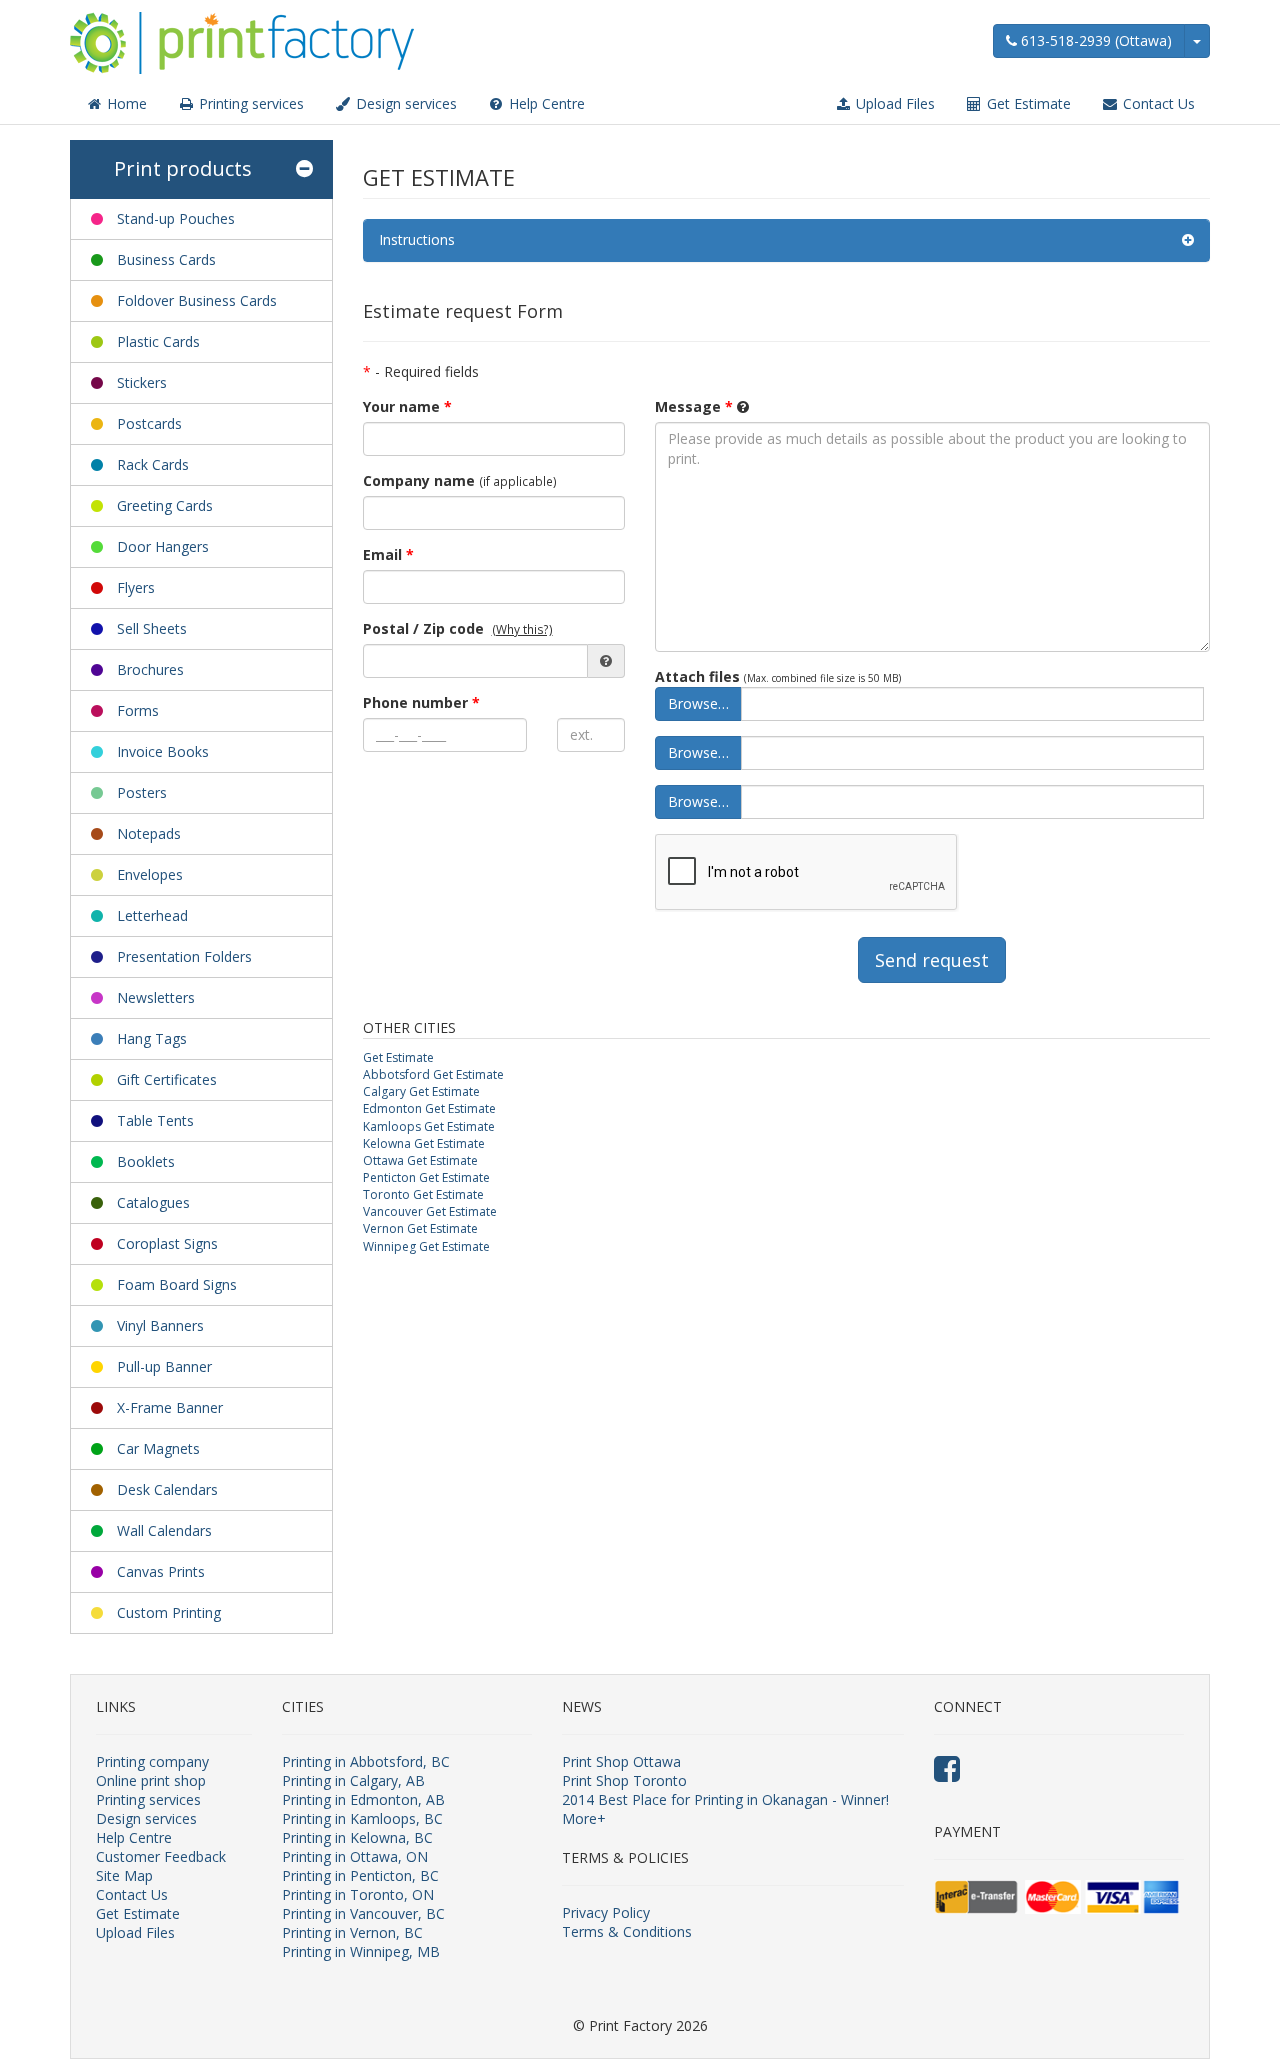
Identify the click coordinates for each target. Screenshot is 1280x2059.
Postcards (149, 423)
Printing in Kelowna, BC (357, 1837)
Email (388, 554)
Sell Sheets (152, 628)
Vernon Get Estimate (420, 1228)
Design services (404, 103)
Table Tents (155, 1120)
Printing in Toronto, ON (358, 1894)
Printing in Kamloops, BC (362, 1818)
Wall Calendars (164, 1530)
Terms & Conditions (627, 1931)
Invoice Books (163, 751)
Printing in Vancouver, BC (363, 1913)
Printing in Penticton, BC (360, 1875)
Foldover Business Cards (197, 300)
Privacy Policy (606, 1912)
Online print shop (151, 1780)
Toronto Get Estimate (423, 1194)
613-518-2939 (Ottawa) (1094, 40)
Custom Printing (169, 1612)
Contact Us (1157, 103)
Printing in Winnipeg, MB (361, 1951)
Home (125, 103)
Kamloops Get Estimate (429, 1126)
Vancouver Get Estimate (430, 1211)
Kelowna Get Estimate (424, 1143)
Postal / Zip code (423, 628)
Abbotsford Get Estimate (433, 1074)
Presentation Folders (184, 956)
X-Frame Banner (170, 1407)
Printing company (152, 1761)
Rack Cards (153, 464)
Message (694, 406)
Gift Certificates (167, 1079)
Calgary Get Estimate (421, 1091)
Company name (419, 480)
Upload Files (893, 103)
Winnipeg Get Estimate (426, 1246)
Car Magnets (158, 1448)
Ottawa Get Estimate (420, 1160)
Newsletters (156, 997)
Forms (138, 710)
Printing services (249, 103)
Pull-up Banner (164, 1366)
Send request (932, 960)
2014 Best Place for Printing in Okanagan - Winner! (725, 1799)
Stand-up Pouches (176, 218)
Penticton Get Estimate (426, 1177)
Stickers (142, 382)
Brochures (150, 669)
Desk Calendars (167, 1489)
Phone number (421, 702)
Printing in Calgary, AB (353, 1780)
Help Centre (545, 103)
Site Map (124, 1875)
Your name (407, 406)
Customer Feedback (161, 1856)
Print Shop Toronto (624, 1780)
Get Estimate (1027, 103)
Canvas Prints (161, 1571)
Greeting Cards (165, 505)
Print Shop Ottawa (621, 1761)
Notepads (149, 833)
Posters (142, 792)
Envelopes (150, 874)
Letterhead (152, 915)
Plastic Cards (158, 341)
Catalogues (153, 1202)
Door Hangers (163, 546)
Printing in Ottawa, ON (355, 1856)
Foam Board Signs (177, 1284)
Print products (183, 168)
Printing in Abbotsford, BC (366, 1761)
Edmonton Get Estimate (429, 1108)
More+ (584, 1818)
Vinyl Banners (160, 1325)
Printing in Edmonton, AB (363, 1799)
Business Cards (166, 259)
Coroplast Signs (167, 1243)
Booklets (146, 1161)
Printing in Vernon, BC (352, 1932)
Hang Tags (152, 1038)
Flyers (136, 587)
